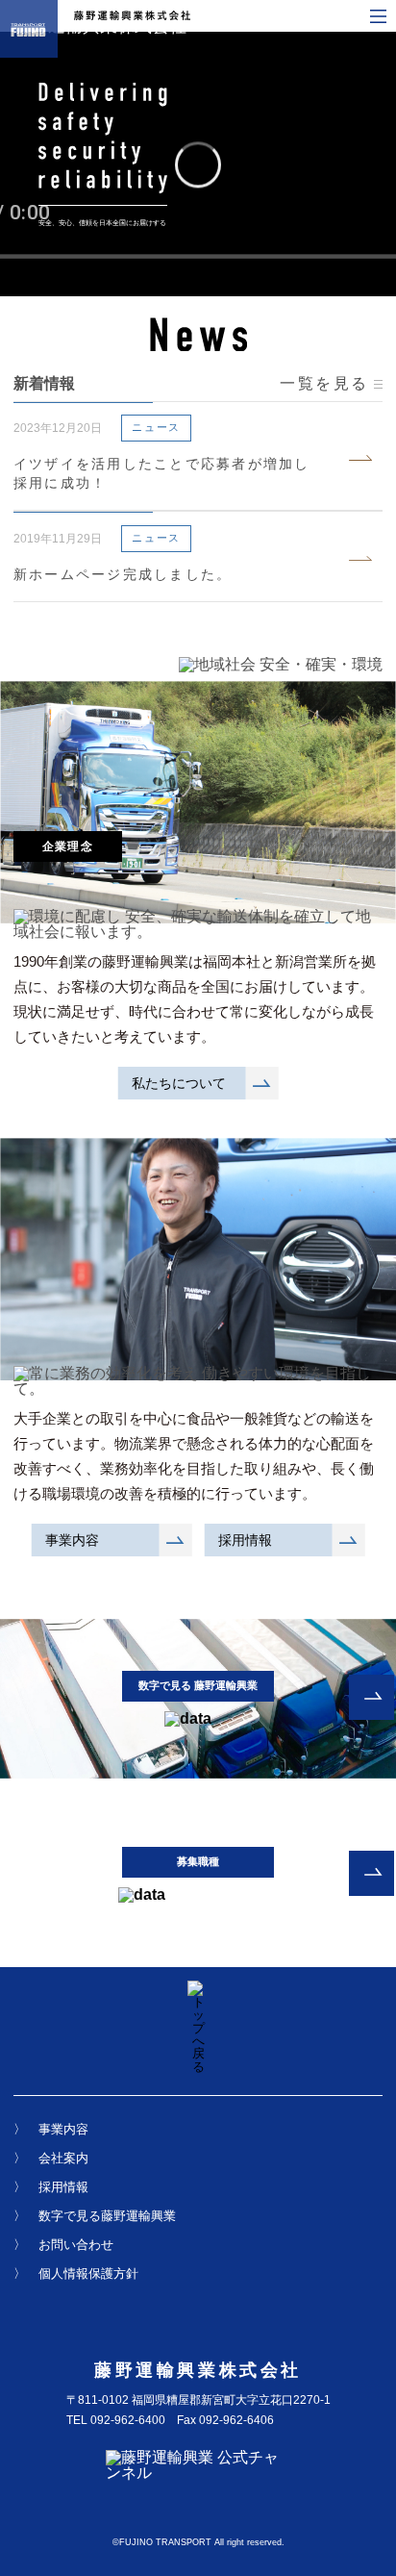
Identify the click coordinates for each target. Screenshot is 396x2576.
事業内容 (72, 1540)
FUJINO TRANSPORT (165, 2542)
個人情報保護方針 (88, 2273)
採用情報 (245, 1540)
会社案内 (63, 2158)
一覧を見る (324, 383)
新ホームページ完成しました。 (123, 574)
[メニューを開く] (379, 16)
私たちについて (179, 1083)
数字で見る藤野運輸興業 (107, 2216)
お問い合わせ (76, 2245)
